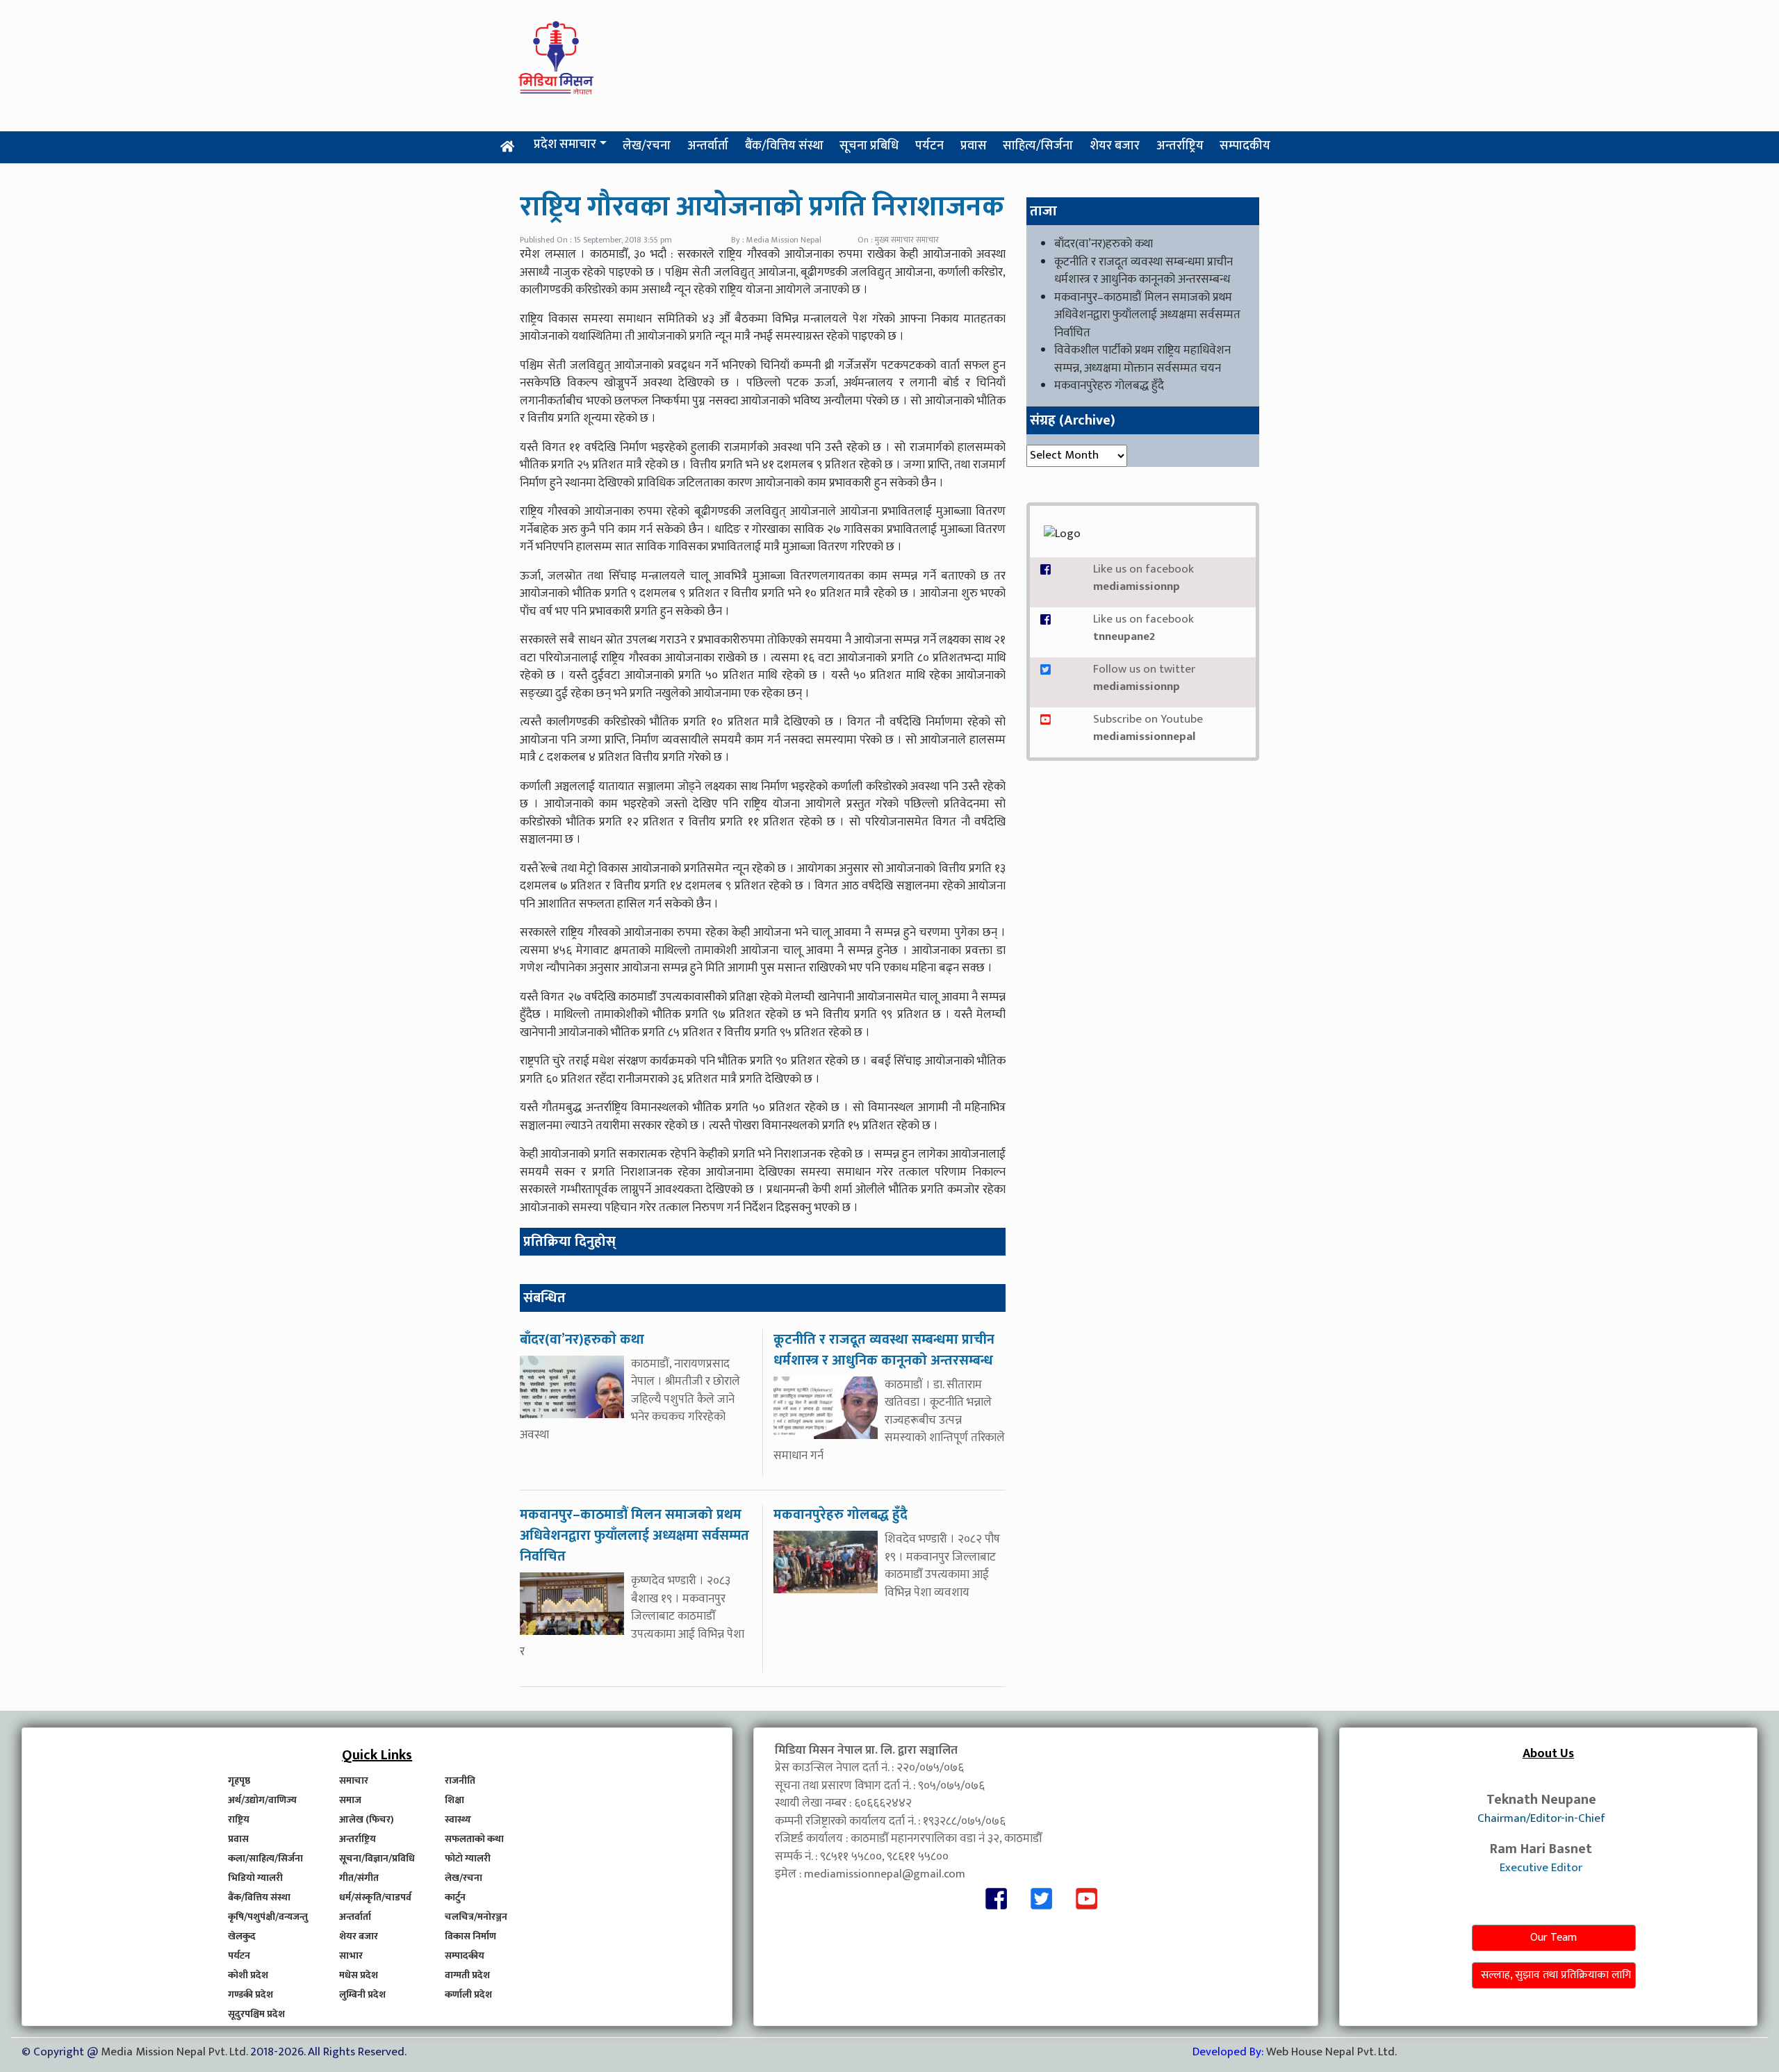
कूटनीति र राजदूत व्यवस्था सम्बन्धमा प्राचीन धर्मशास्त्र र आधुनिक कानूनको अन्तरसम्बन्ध (1143, 271)
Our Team (1553, 1938)
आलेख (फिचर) (367, 1819)
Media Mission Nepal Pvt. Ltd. (175, 2052)
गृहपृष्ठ (239, 1781)
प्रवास (974, 146)
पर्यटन (929, 146)
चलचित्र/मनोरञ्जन (476, 1917)
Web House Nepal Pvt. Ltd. (1331, 2052)
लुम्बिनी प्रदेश (362, 1995)
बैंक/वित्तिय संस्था (784, 146)
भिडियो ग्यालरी (255, 1878)
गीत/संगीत (359, 1878)
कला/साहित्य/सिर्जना (265, 1858)
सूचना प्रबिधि (869, 146)
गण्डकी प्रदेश (251, 1995)
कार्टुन (455, 1897)
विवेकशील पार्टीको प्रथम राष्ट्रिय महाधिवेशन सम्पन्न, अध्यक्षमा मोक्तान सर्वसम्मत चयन (1142, 359)
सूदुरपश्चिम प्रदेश (256, 2014)
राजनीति (460, 1781)
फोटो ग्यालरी (468, 1858)
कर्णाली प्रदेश (468, 1995)
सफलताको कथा (474, 1839)
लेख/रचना (647, 146)
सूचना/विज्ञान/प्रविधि (377, 1858)
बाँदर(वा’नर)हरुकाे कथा (1104, 244)
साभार (351, 1956)
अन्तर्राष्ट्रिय (1180, 146)
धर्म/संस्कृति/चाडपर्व (375, 1897)
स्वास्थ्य (458, 1819)
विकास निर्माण (470, 1936)
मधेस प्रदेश (359, 1975)
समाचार (354, 1781)
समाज (350, 1800)
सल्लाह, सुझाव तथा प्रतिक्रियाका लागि (1556, 1975)
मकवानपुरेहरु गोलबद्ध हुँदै (1109, 386)
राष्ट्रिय (239, 1819)
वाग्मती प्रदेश (467, 1975)
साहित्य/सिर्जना (1038, 146)
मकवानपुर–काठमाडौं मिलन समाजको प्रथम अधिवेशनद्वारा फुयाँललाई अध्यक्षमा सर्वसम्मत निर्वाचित (1147, 315)
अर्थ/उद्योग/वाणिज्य (262, 1800)
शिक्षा (454, 1800)
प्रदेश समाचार (565, 145)
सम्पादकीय (1245, 146)
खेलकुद (242, 1936)
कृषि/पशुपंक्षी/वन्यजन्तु (268, 1917)
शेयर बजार (1115, 146)
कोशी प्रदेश (248, 1975)
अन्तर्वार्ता (708, 146)
